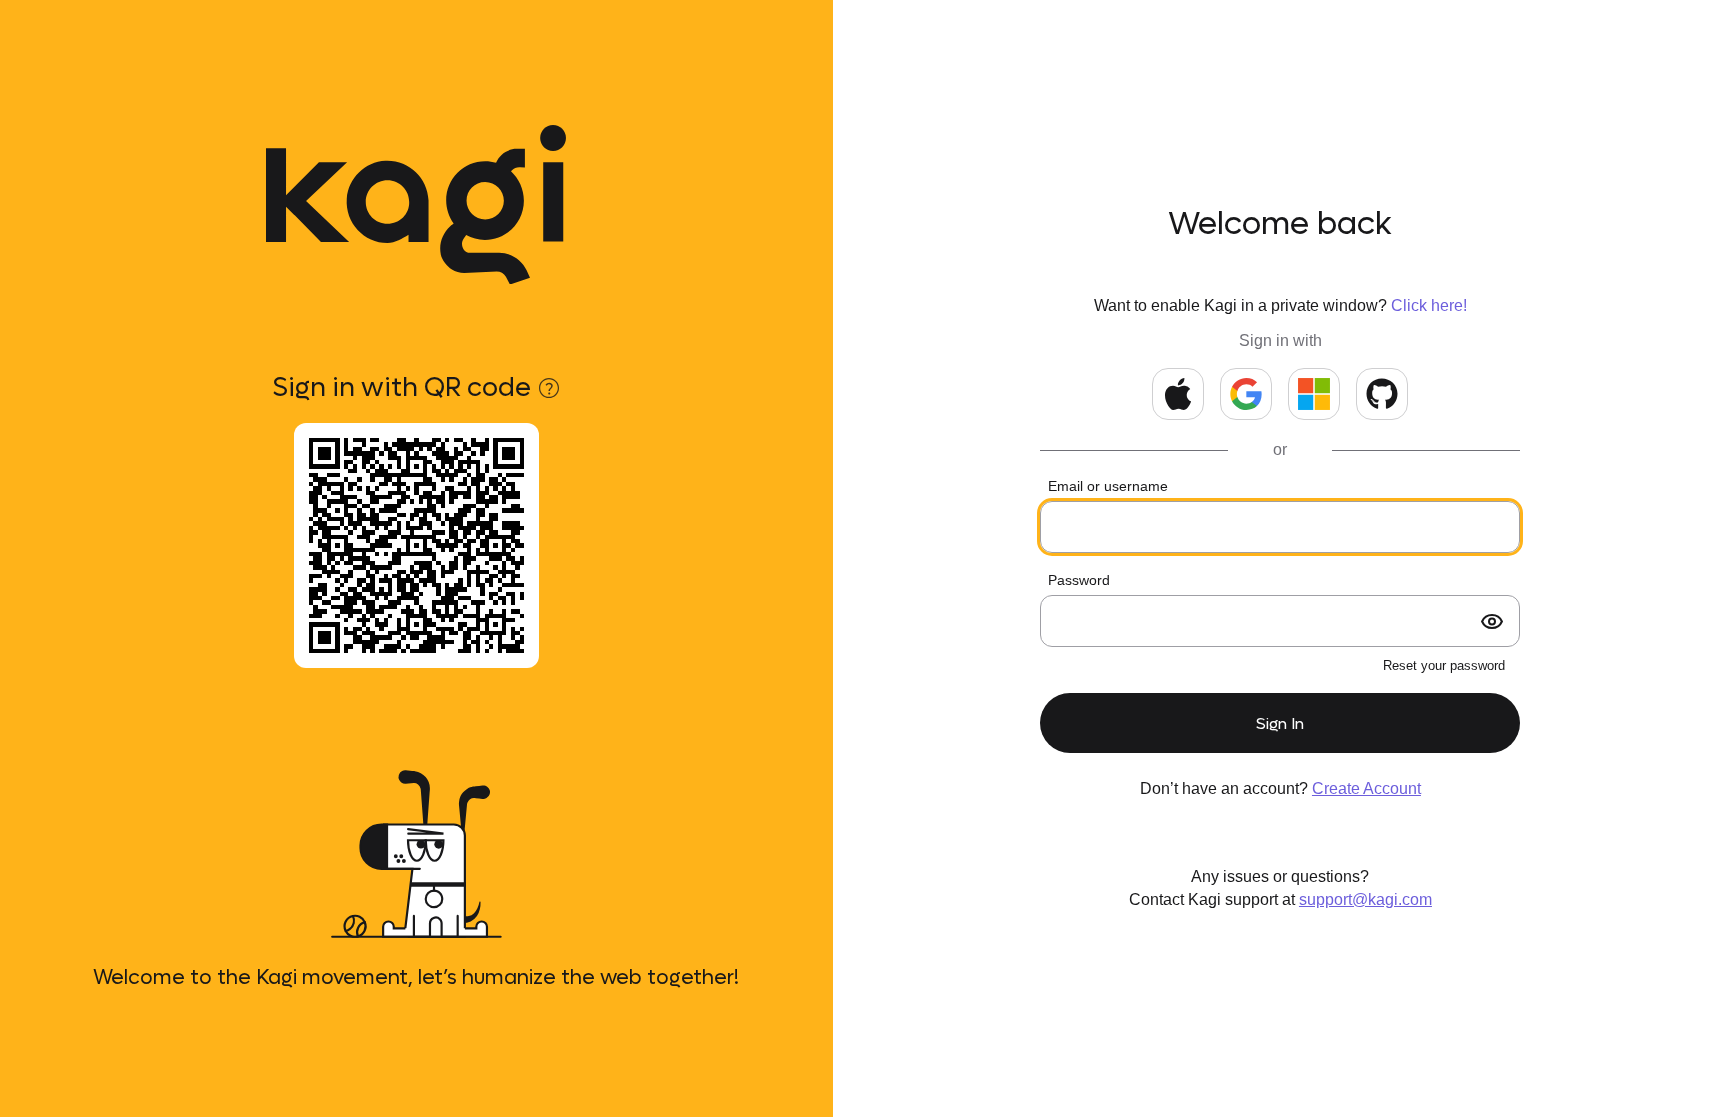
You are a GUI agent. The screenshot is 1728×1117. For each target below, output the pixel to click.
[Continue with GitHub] (1382, 394)
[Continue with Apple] (1178, 394)
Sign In (1280, 723)
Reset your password (1444, 665)
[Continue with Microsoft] (1314, 394)
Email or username (1108, 486)
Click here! (1429, 305)
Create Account (1366, 788)
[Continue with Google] (1246, 394)
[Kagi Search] (416, 205)
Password (1079, 580)
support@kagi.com (1365, 899)
